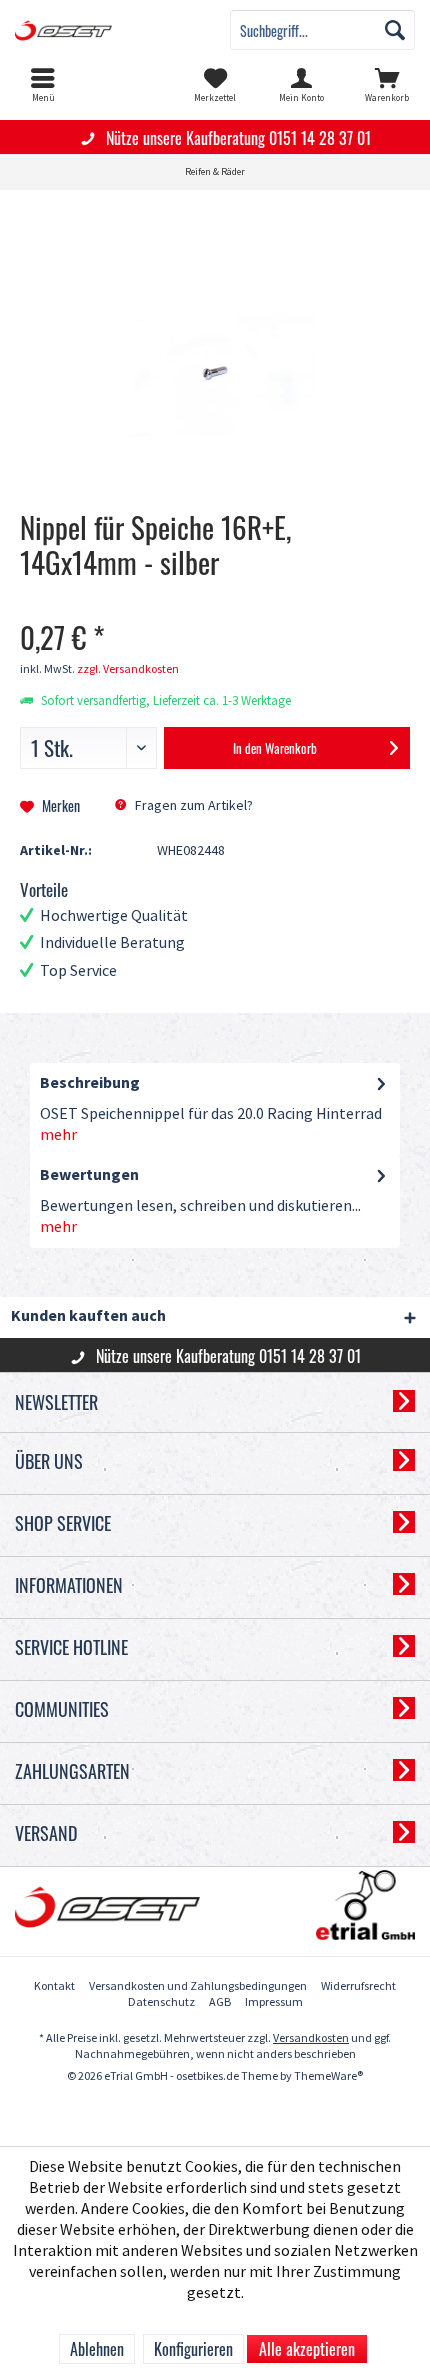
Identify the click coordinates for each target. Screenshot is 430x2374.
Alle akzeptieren (307, 2349)
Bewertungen (89, 1175)
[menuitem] (43, 85)
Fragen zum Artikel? (192, 805)
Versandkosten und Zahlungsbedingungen (198, 1986)
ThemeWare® (328, 2076)
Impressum (274, 2002)
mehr (58, 1135)
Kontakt (54, 1986)
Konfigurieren (193, 2349)
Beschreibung (90, 1083)
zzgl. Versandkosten (128, 669)
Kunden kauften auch (88, 1316)
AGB (220, 2002)
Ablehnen (97, 2349)
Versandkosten (311, 2038)
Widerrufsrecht (358, 1986)
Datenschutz (161, 2002)
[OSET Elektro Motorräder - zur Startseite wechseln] (107, 30)
